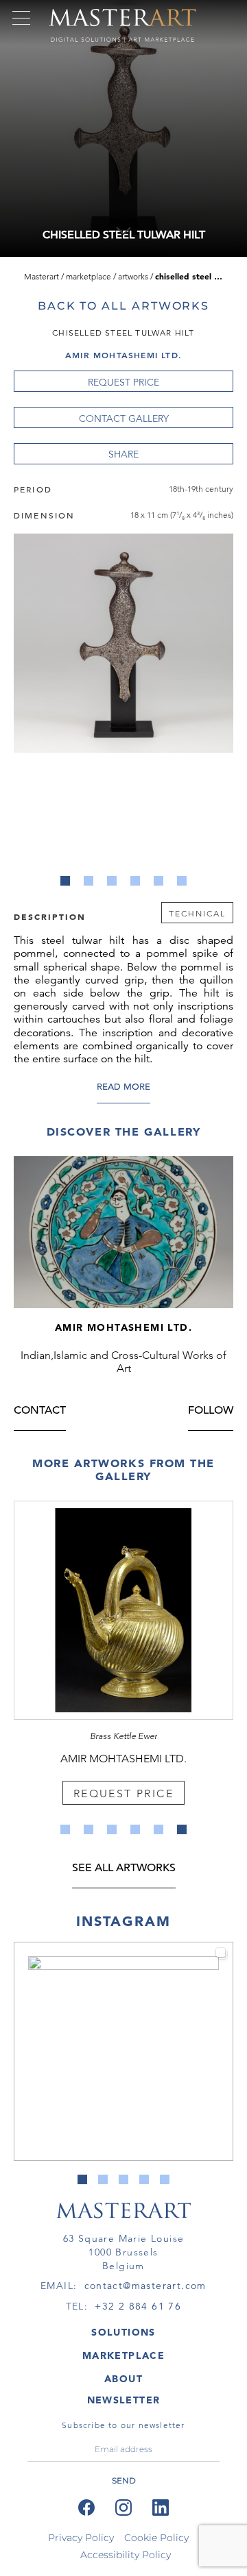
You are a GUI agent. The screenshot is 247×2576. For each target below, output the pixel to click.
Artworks (133, 276)
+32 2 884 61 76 (138, 2306)
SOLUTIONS (123, 2332)
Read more (123, 1088)
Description (50, 916)
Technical (197, 913)
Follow (211, 1411)
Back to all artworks (123, 306)
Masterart (42, 276)
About (123, 2379)
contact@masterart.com (145, 2286)
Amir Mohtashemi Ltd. (123, 355)
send (124, 2480)
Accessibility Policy (126, 2555)
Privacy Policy (81, 2538)
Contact (40, 1411)
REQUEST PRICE (123, 382)
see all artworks (124, 1869)
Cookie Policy (156, 2538)
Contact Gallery (124, 418)
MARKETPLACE (123, 2355)
